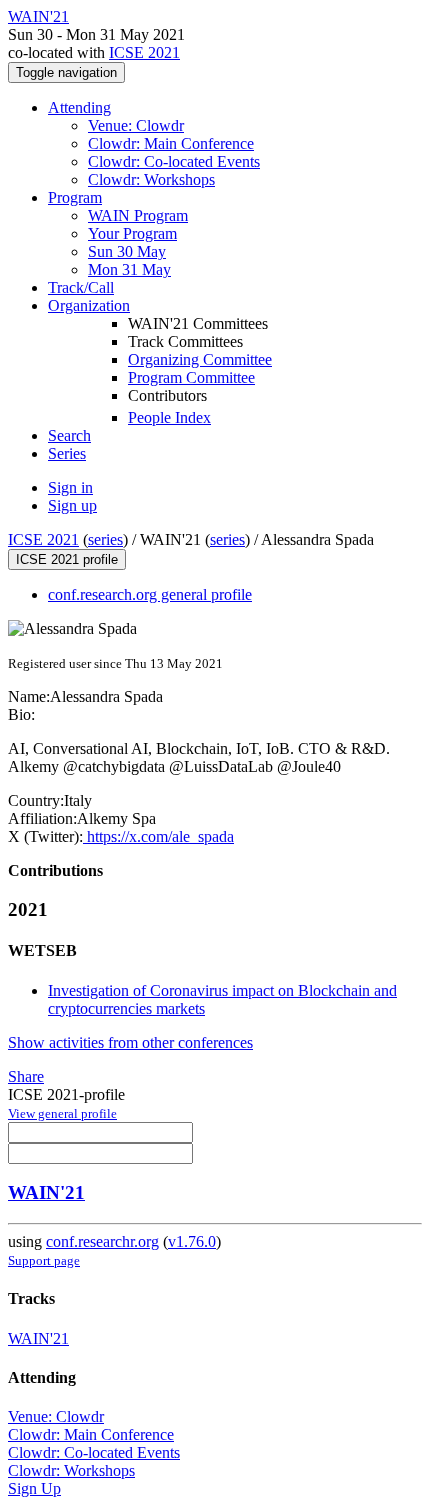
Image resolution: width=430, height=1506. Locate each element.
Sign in (70, 487)
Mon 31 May (129, 269)
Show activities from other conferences (130, 1042)
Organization (89, 305)
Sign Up (34, 1488)
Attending (79, 107)
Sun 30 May (127, 251)
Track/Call (81, 287)
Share (26, 1076)
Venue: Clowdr (136, 125)
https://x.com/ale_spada (158, 836)
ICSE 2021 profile (67, 559)
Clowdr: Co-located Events (174, 161)
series (105, 539)
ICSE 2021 (144, 52)
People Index (169, 417)
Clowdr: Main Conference (171, 143)
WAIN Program (138, 215)
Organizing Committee (200, 359)
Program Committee (191, 377)
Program (75, 197)
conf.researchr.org (102, 1241)
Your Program (132, 233)
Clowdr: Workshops (151, 179)
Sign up (72, 505)
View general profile (62, 1113)
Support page (44, 1260)
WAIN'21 (46, 1192)
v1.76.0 (192, 1241)
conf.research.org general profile (150, 594)
